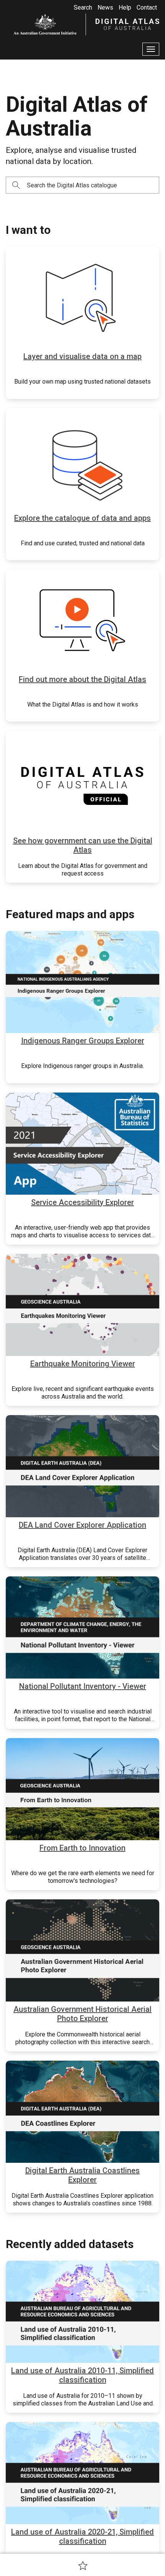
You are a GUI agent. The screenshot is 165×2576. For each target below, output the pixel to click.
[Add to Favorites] (83, 2565)
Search (83, 7)
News (105, 7)
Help (125, 7)
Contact (147, 7)
